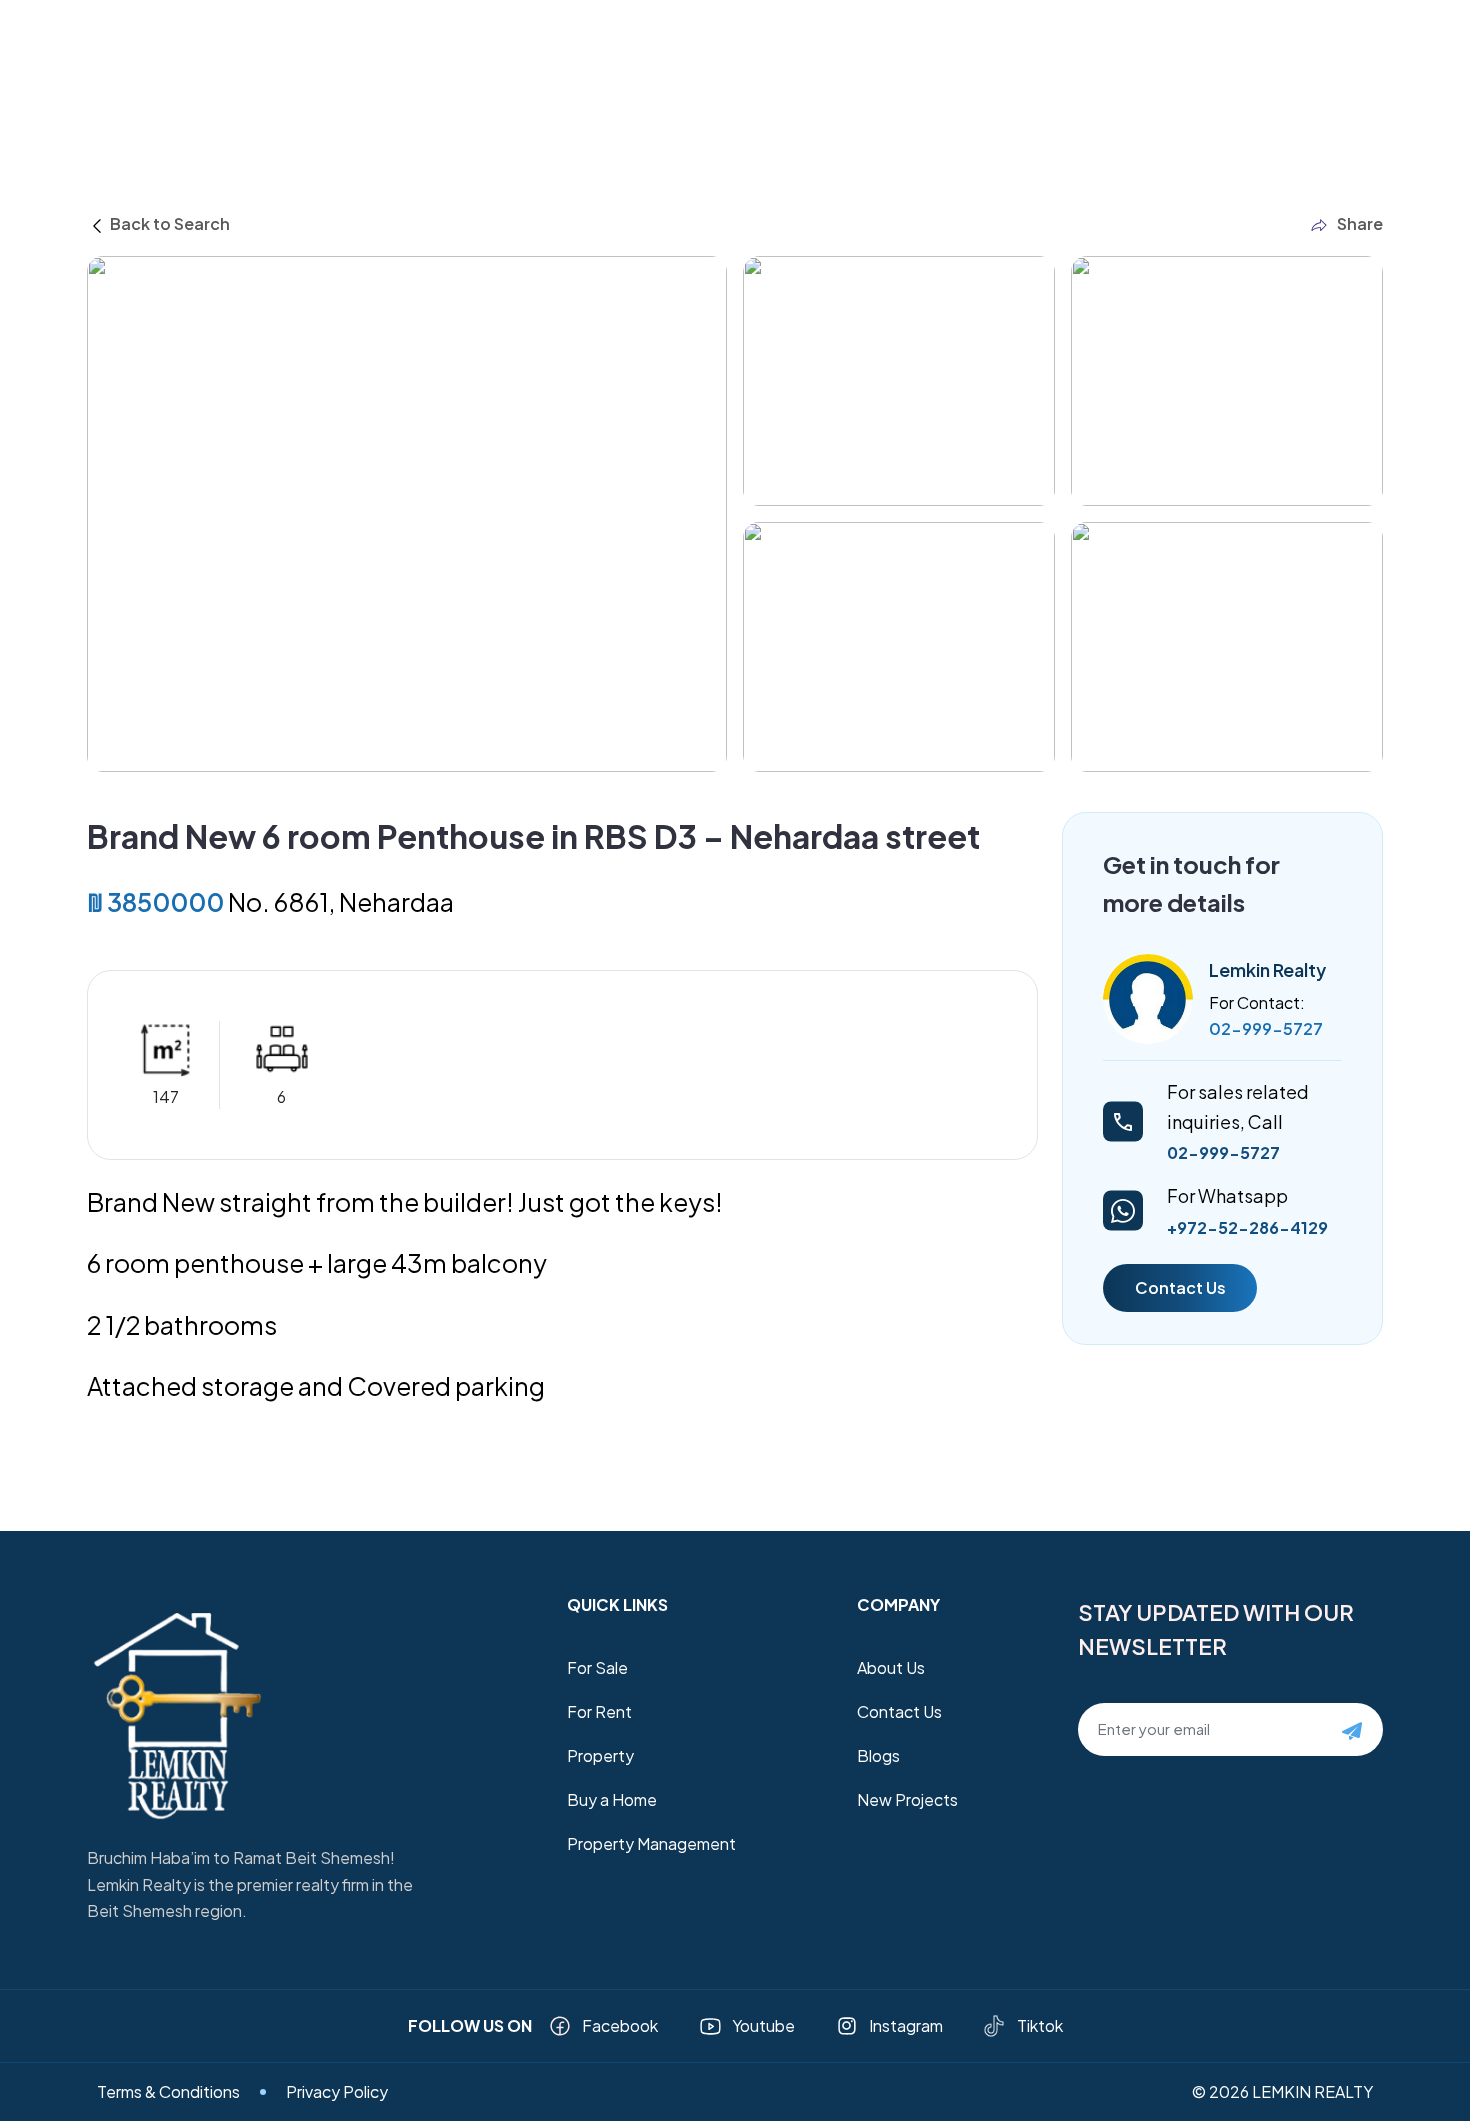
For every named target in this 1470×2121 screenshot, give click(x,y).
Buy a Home (612, 1799)
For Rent (599, 1711)
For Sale (597, 1667)
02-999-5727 (1266, 1028)
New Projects (907, 1799)
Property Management (651, 1843)
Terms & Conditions (168, 2091)
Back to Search (168, 223)
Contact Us (1180, 1287)
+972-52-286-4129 (1247, 1227)
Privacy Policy (337, 2091)
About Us (891, 1667)
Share (1360, 223)
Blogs (878, 1755)
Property (600, 1755)
